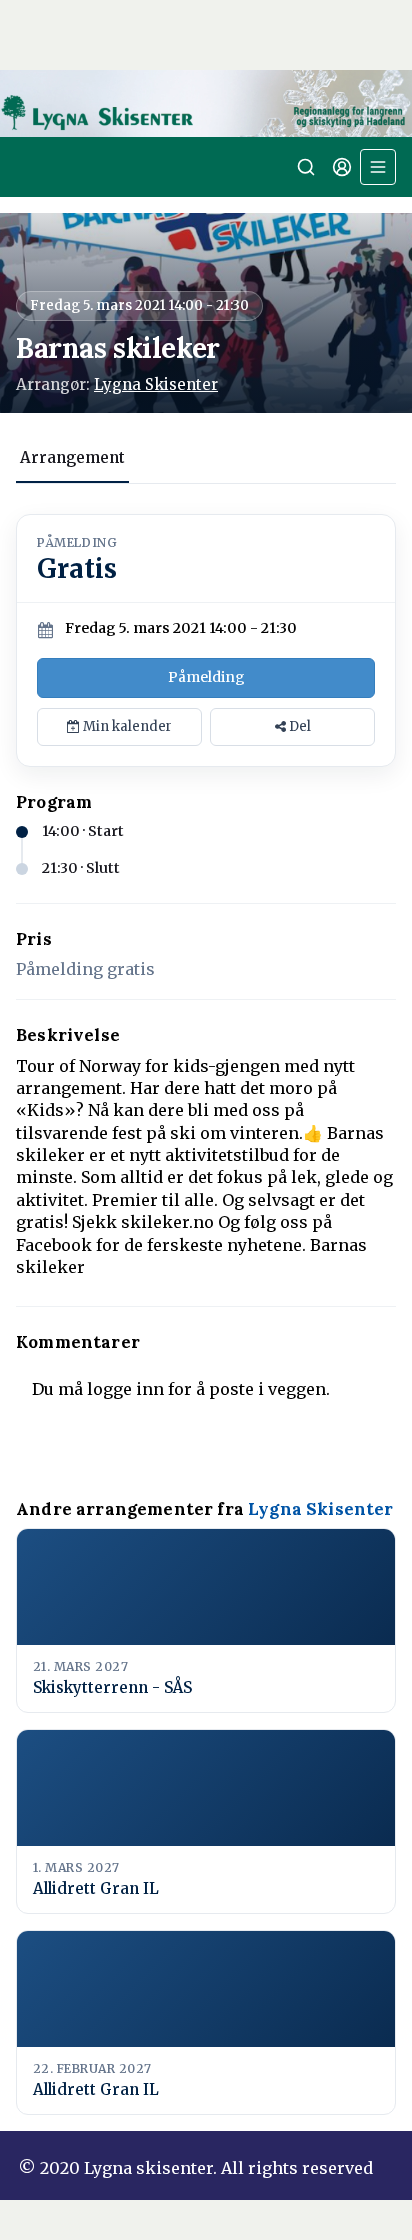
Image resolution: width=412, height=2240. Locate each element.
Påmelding (206, 677)
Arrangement (72, 457)
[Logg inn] (342, 167)
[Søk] (306, 167)
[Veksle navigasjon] (378, 167)
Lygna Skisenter (156, 384)
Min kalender (126, 726)
